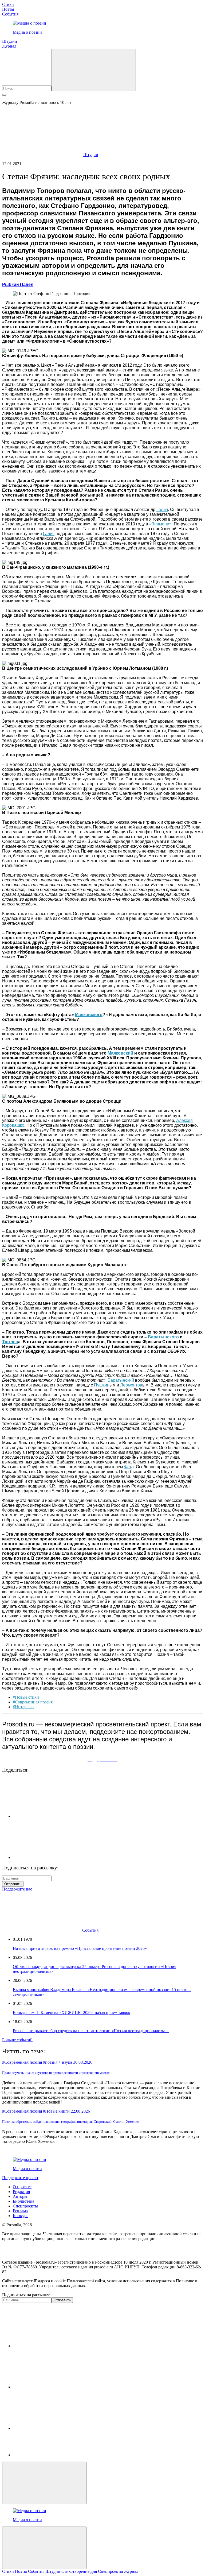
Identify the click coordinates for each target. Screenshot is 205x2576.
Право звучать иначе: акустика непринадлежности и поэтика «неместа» (56, 2073)
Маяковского (89, 1015)
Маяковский (120, 1053)
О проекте (22, 2187)
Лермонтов (131, 1385)
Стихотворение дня (80, 2571)
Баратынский (121, 1380)
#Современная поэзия (33, 1702)
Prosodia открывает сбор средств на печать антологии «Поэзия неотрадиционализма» (91, 2031)
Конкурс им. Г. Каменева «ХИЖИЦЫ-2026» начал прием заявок (72, 2013)
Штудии (10, 41)
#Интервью (23, 1707)
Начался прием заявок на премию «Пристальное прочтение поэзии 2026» (80, 1948)
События (10, 14)
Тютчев (10, 1342)
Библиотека (23, 2201)
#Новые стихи (26, 1697)
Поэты (8, 9)
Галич (162, 510)
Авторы (20, 2196)
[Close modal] (44, 2483)
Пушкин (102, 1385)
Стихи (8, 4)
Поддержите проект (20, 2178)
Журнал (9, 46)
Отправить (13, 1884)
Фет (128, 1467)
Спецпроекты (25, 2206)
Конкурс (21, 2216)
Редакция (21, 2192)
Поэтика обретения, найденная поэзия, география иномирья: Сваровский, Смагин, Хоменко (70, 2122)
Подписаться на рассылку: (26, 2295)
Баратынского (163, 1337)
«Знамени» (160, 524)
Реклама (20, 2211)
